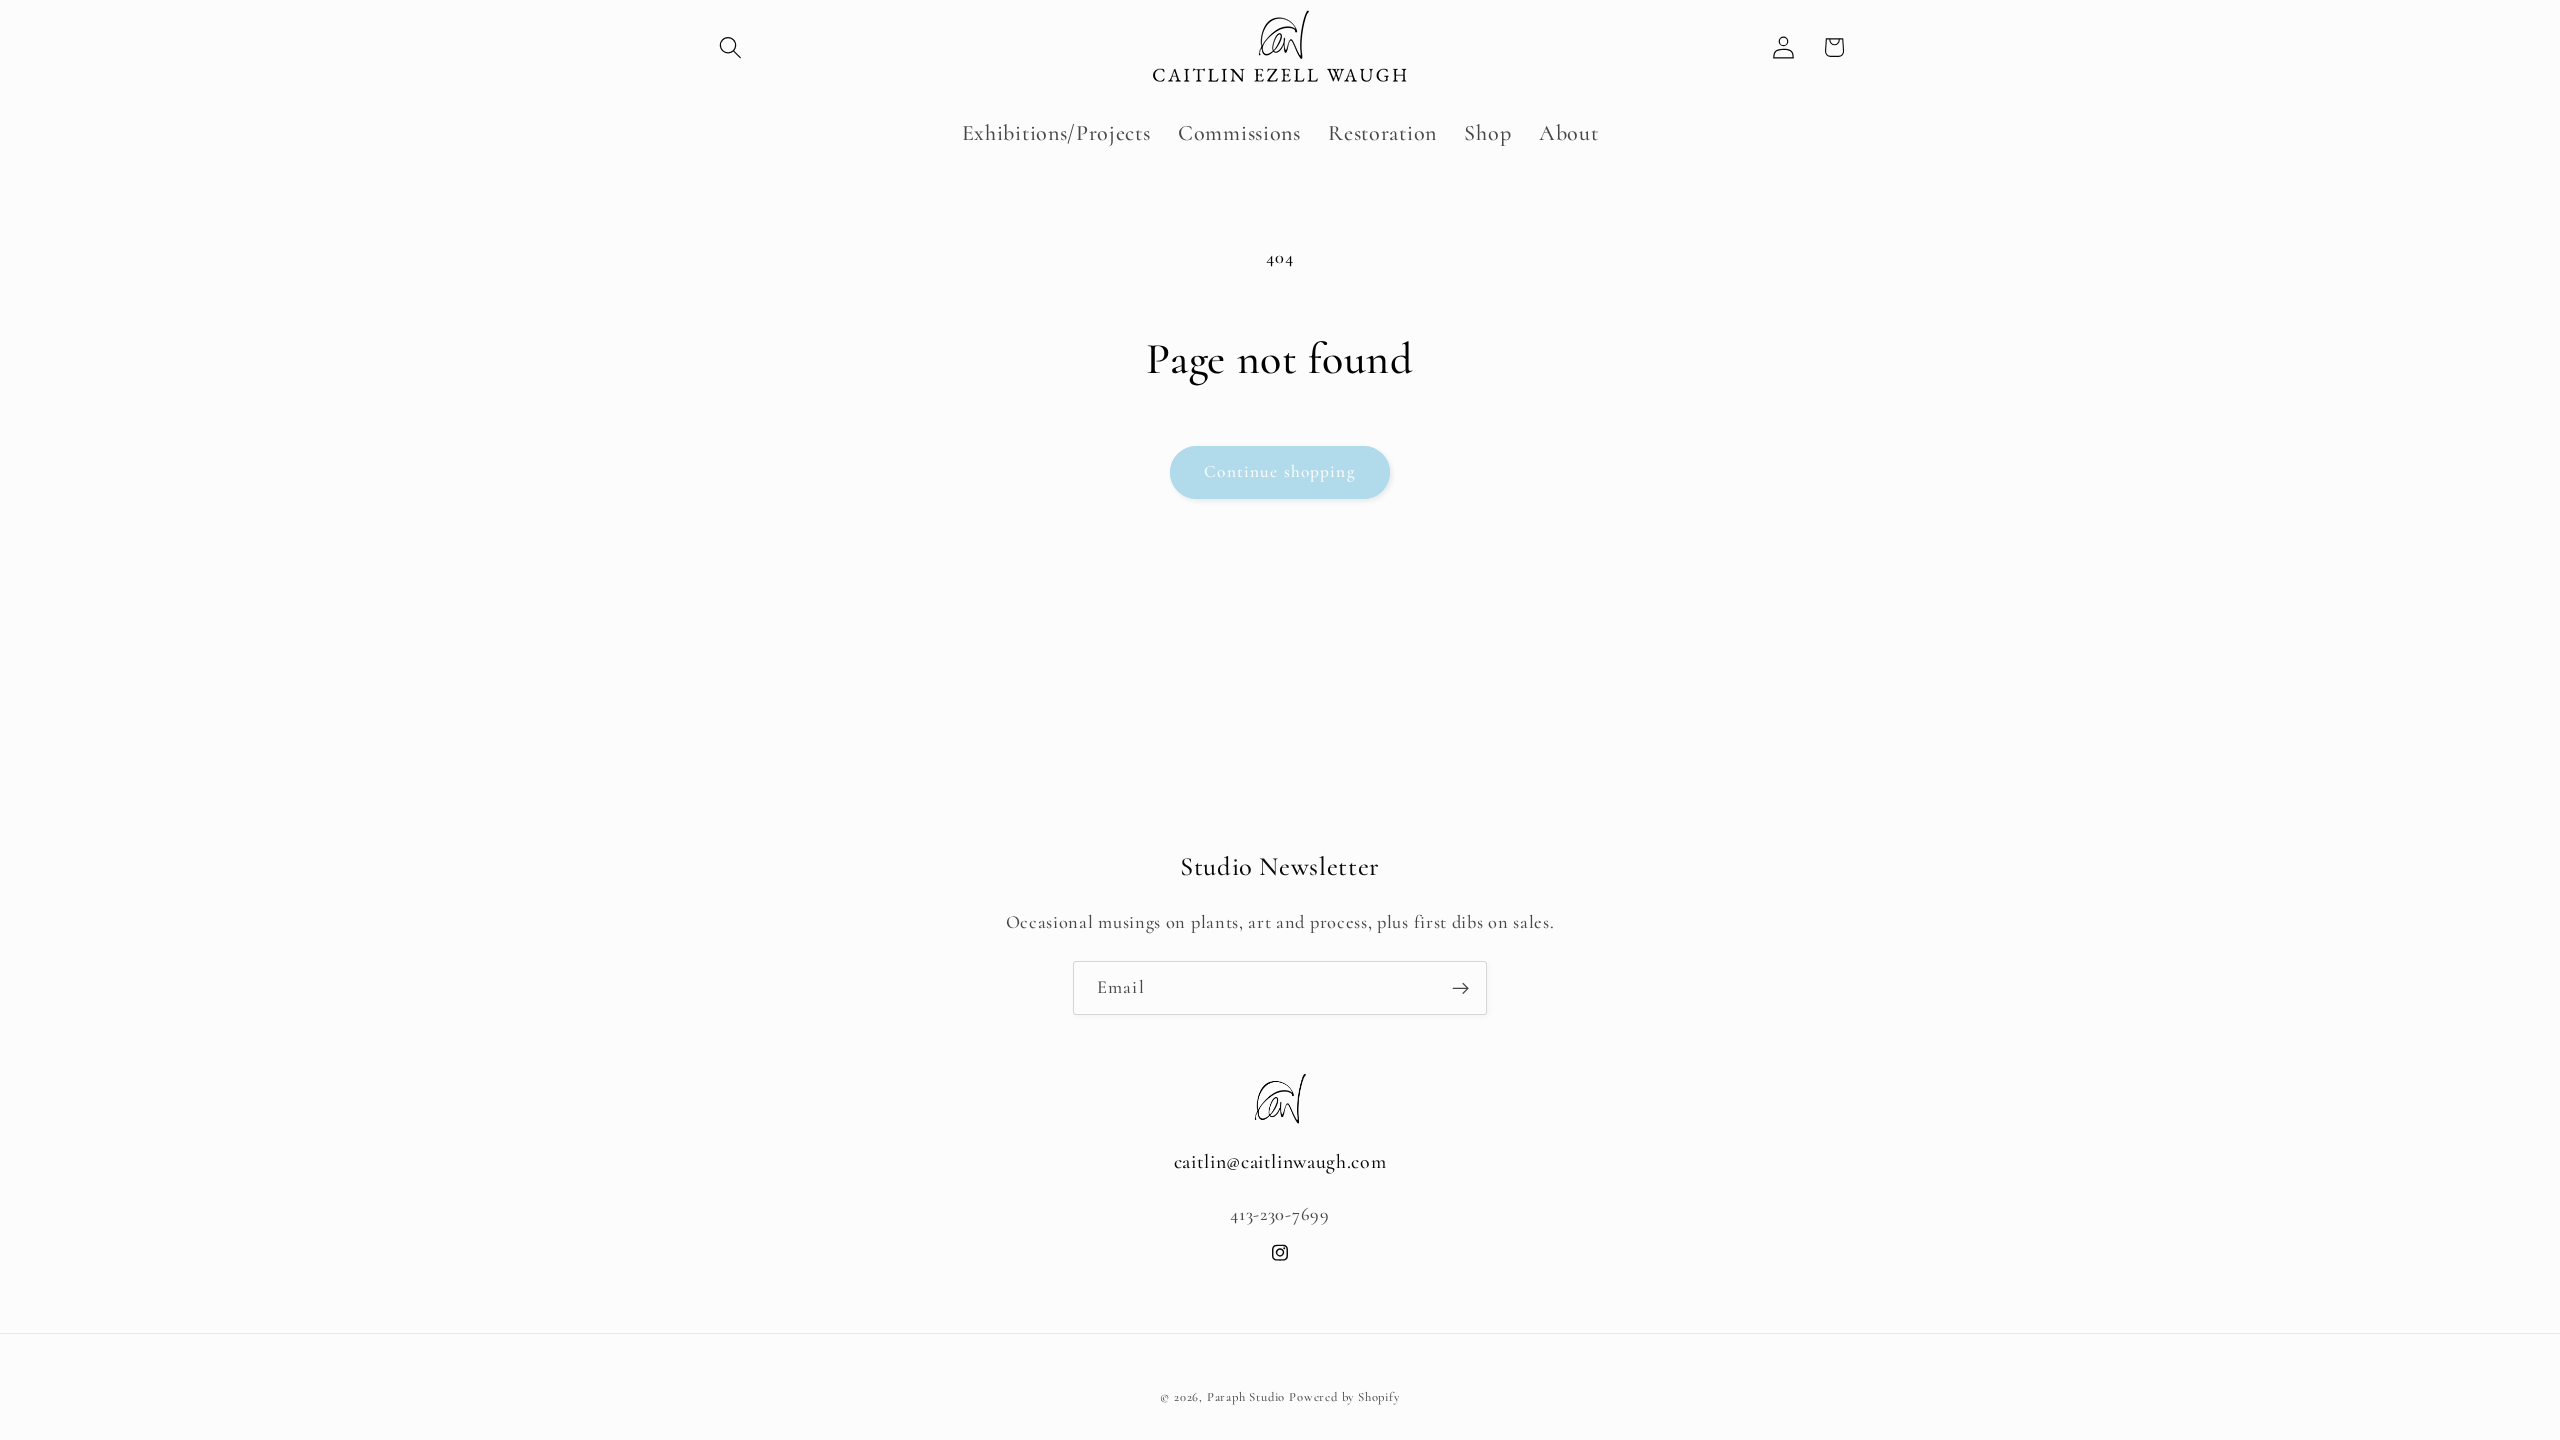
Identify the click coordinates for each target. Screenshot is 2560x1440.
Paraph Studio (1246, 1397)
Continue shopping (1280, 471)
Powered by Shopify (1344, 1397)
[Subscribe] (1460, 988)
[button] (730, 47)
